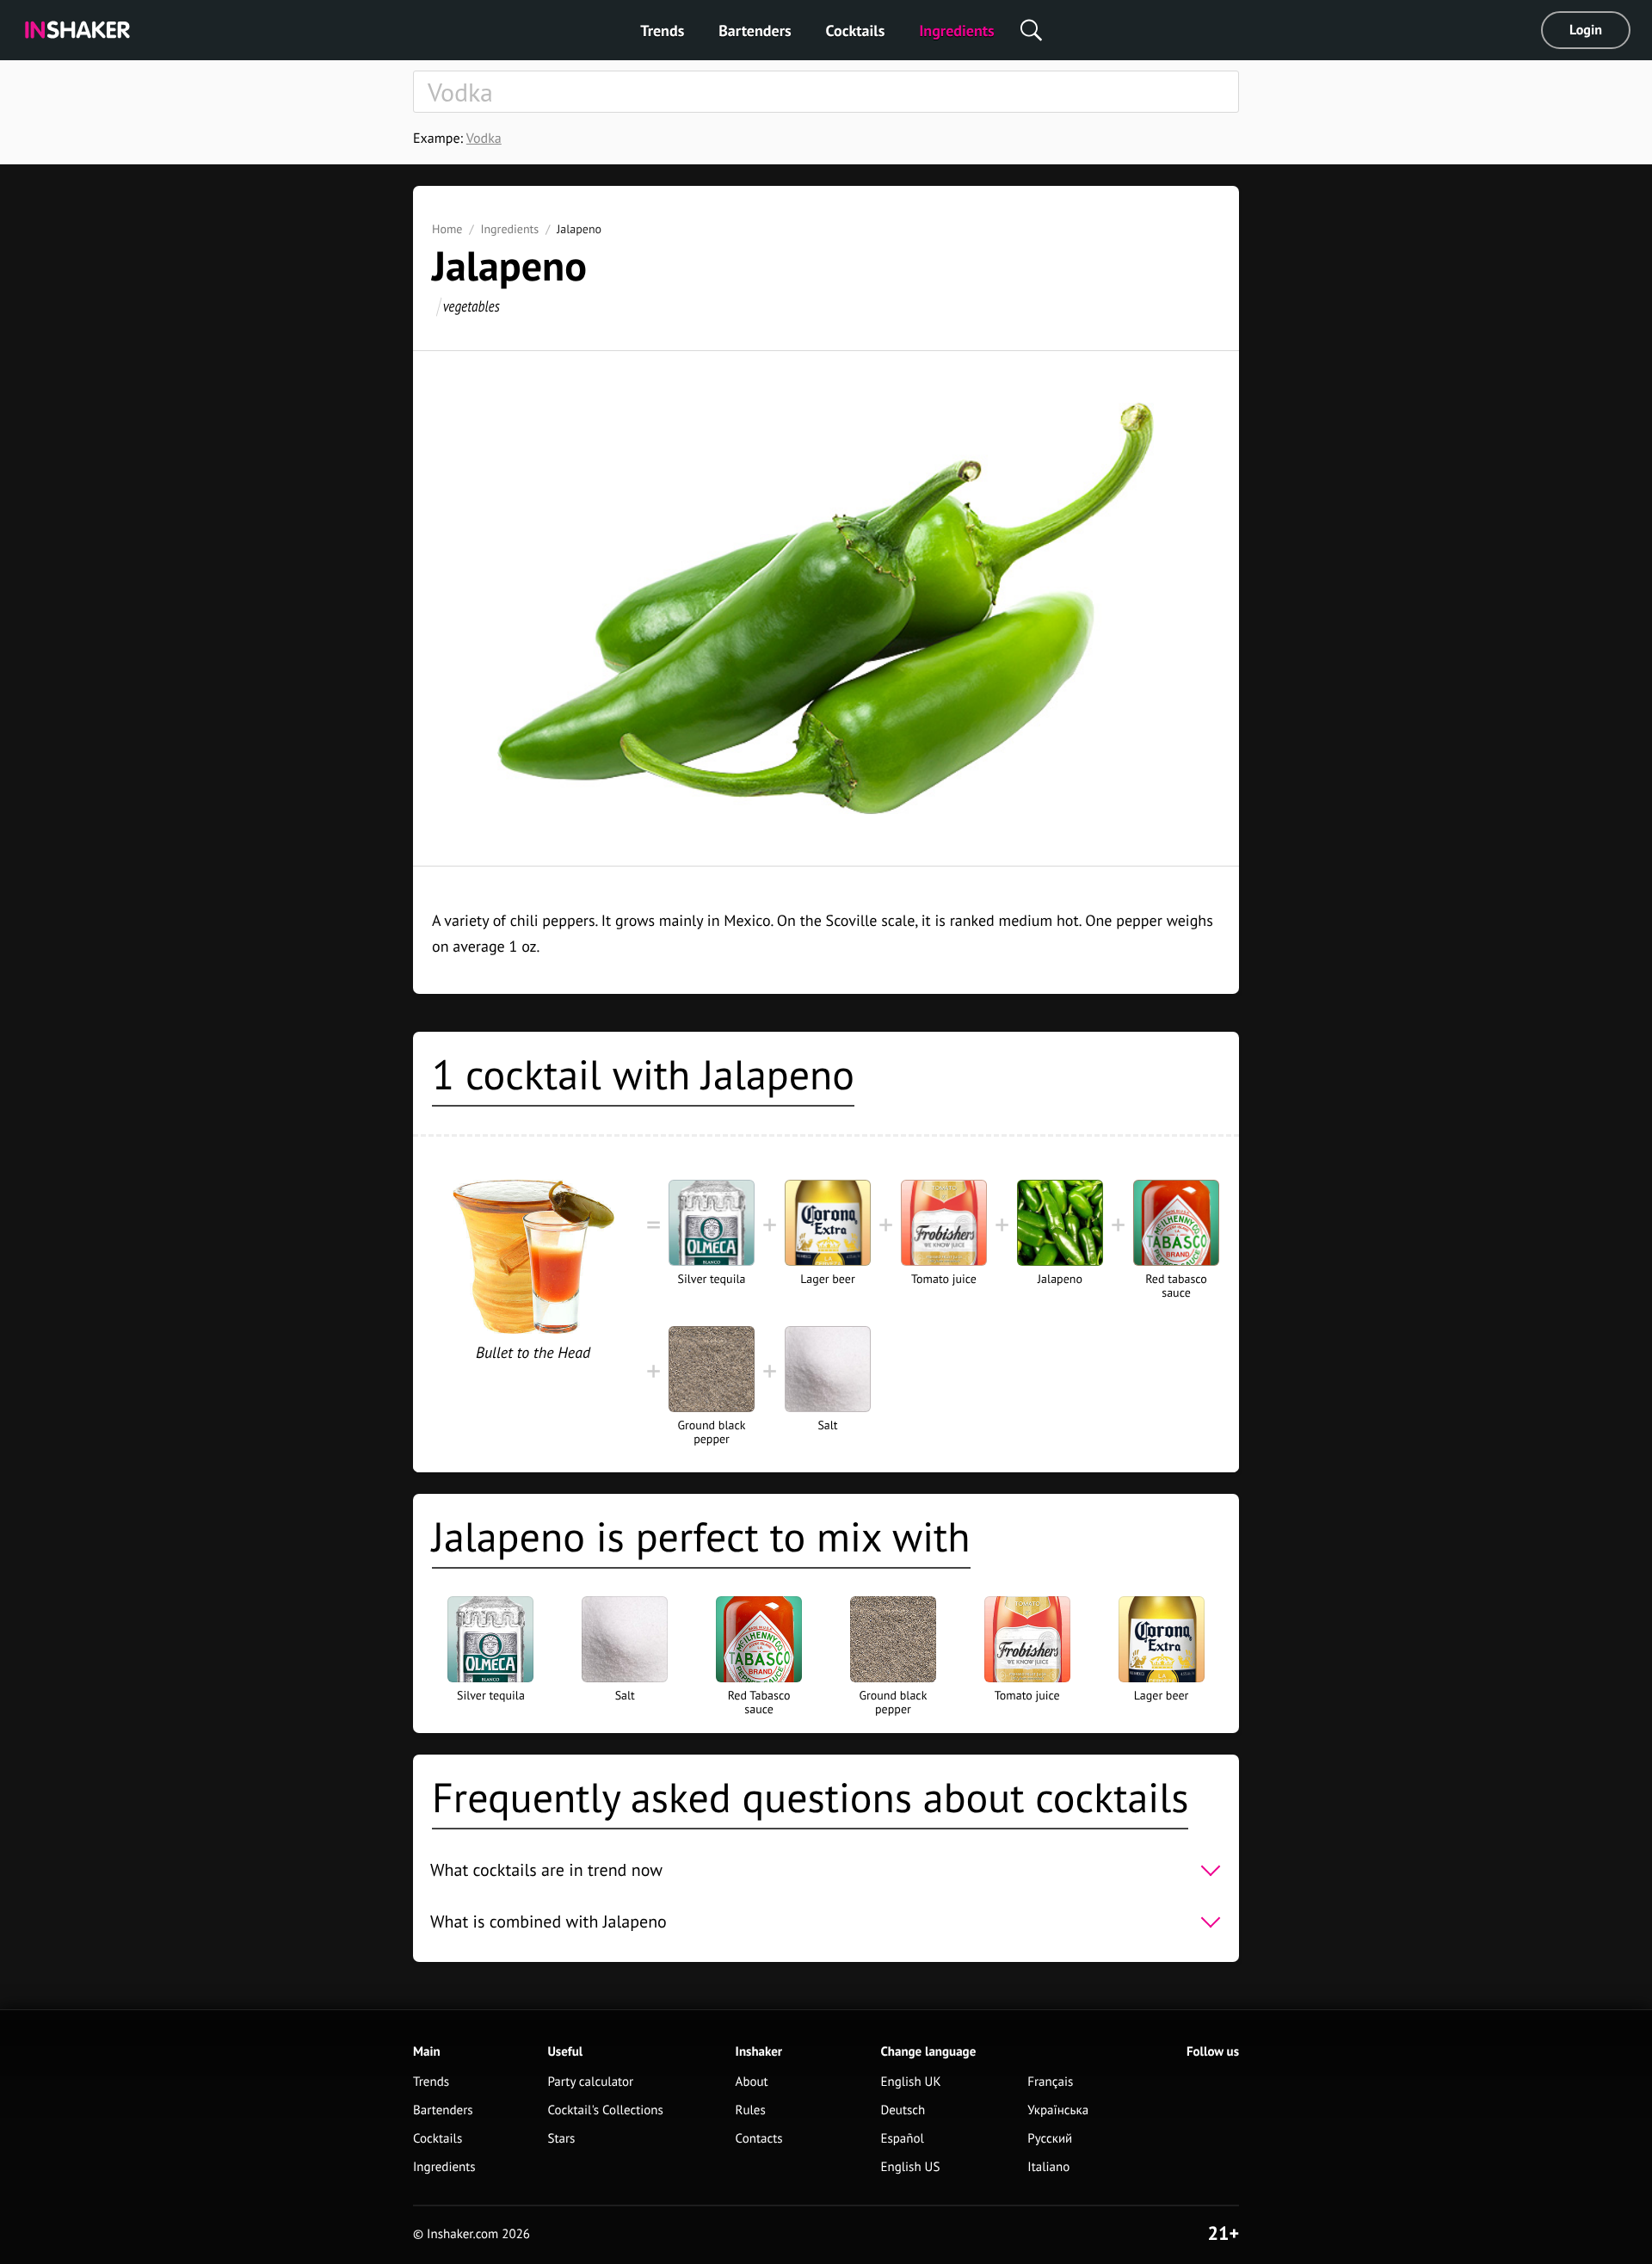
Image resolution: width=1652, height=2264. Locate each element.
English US (910, 2167)
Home (447, 229)
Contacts (759, 2139)
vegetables (472, 306)
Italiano (1048, 2167)
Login (1586, 30)
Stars (561, 2139)
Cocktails (856, 31)
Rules (751, 2110)
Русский (1050, 2139)
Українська (1058, 2110)
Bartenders (755, 31)
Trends (662, 31)
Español (902, 2139)
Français (1050, 2082)
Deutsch (903, 2110)
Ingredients (956, 31)
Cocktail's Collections (605, 2110)
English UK (910, 2082)
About (752, 2082)
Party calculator (590, 2082)
